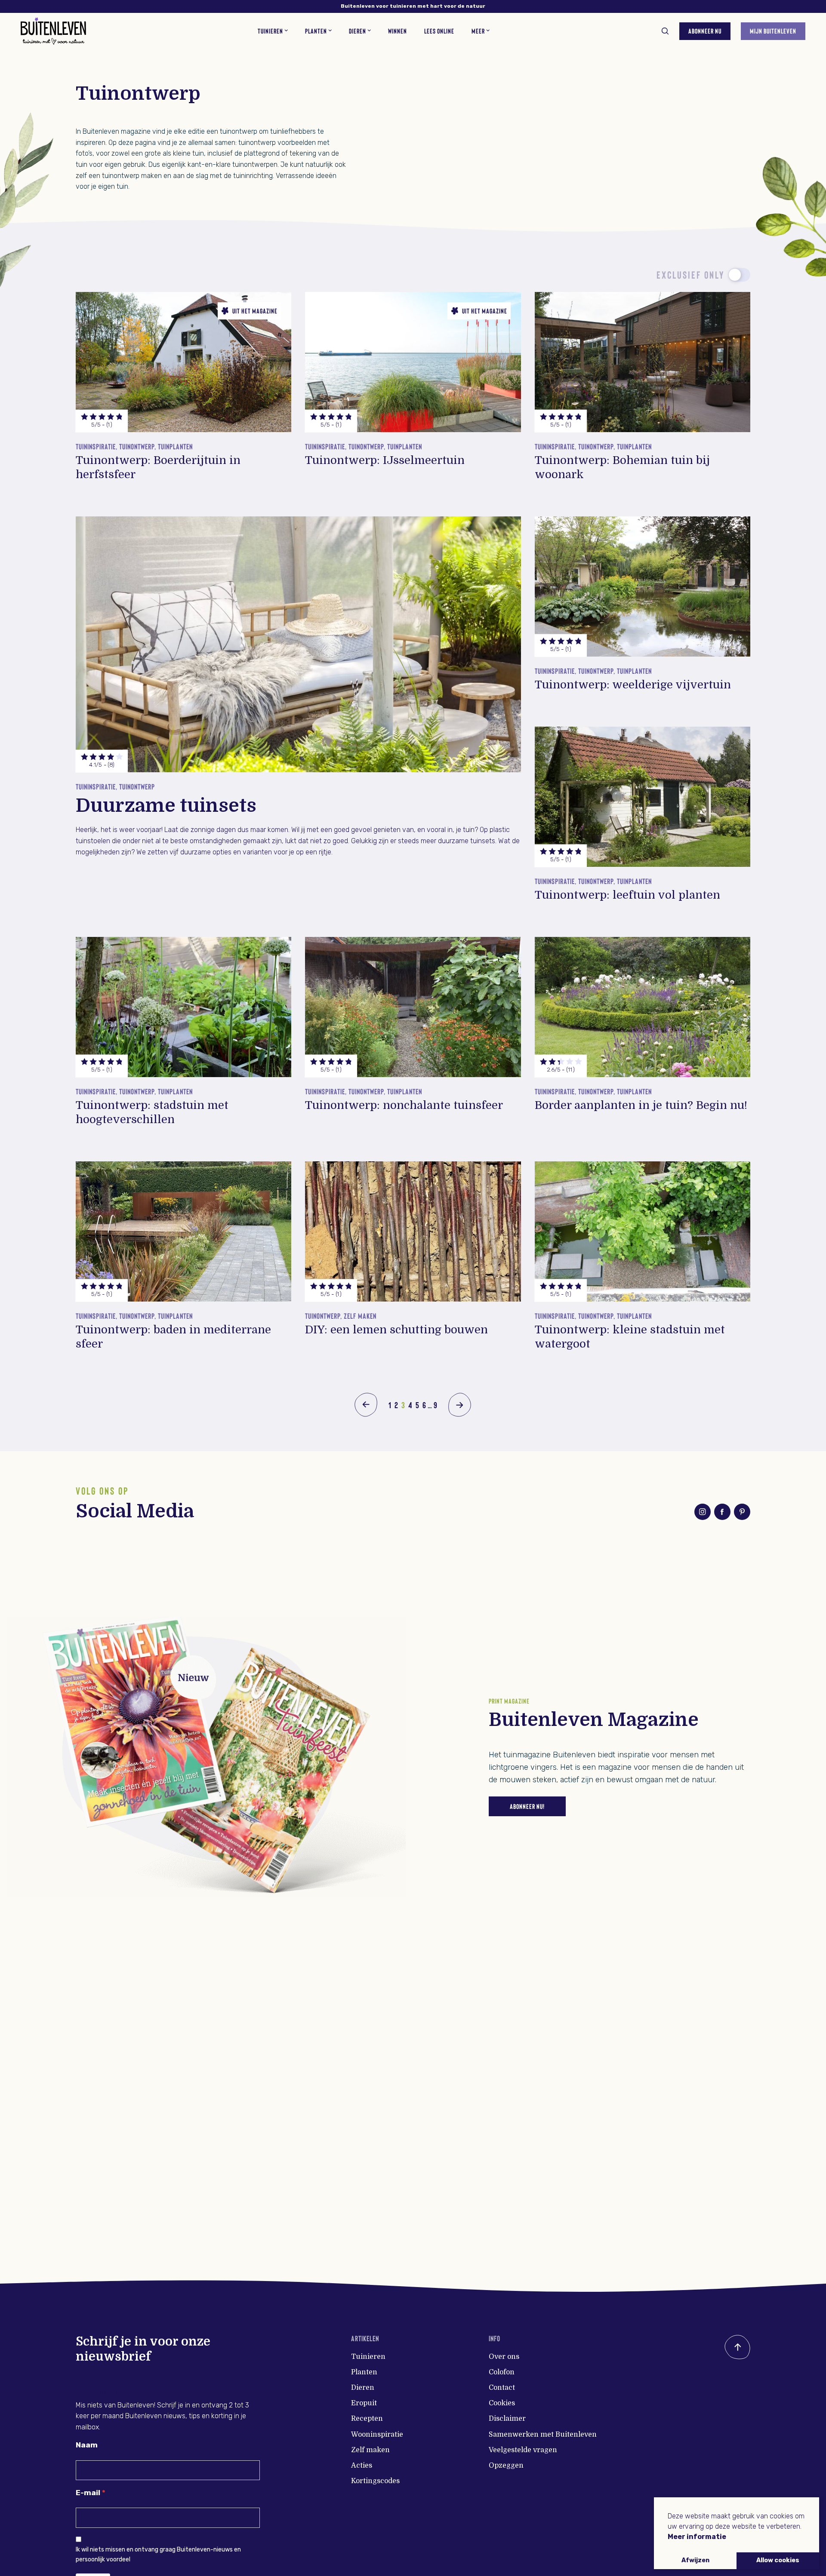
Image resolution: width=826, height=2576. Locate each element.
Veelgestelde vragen (523, 2450)
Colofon (502, 2372)
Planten (364, 2372)
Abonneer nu (705, 31)
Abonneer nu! (527, 1806)
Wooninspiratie (377, 2435)
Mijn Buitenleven (773, 31)
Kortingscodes (375, 2481)
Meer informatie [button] (697, 2537)
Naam (87, 2445)
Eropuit (364, 2403)
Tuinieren (368, 2357)
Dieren (363, 2388)
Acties (362, 2465)
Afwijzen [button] (695, 2560)
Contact (502, 2388)
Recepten (367, 2419)
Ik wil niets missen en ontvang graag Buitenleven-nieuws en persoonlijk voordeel (158, 2554)
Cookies (502, 2403)
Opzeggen (506, 2465)
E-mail (88, 2493)
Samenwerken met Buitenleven (543, 2435)
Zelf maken (370, 2450)
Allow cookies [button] (778, 2560)
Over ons (504, 2357)
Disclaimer (507, 2419)
